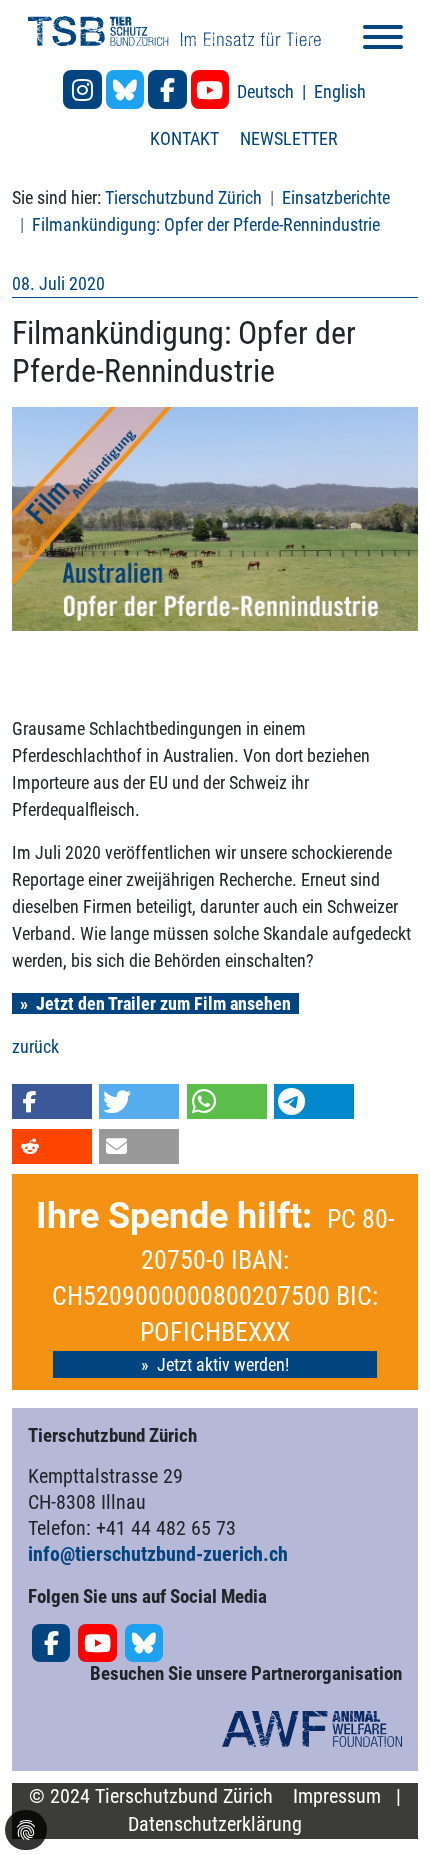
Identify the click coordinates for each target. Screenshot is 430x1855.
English (340, 91)
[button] (52, 1101)
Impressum (337, 1796)
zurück (35, 1046)
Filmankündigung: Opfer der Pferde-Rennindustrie (206, 224)
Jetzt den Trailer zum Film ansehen (163, 1003)
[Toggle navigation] (383, 40)
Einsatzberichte (336, 197)
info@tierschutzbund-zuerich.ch (158, 1554)
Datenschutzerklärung (215, 1824)
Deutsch (267, 91)
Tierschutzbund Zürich (183, 197)
